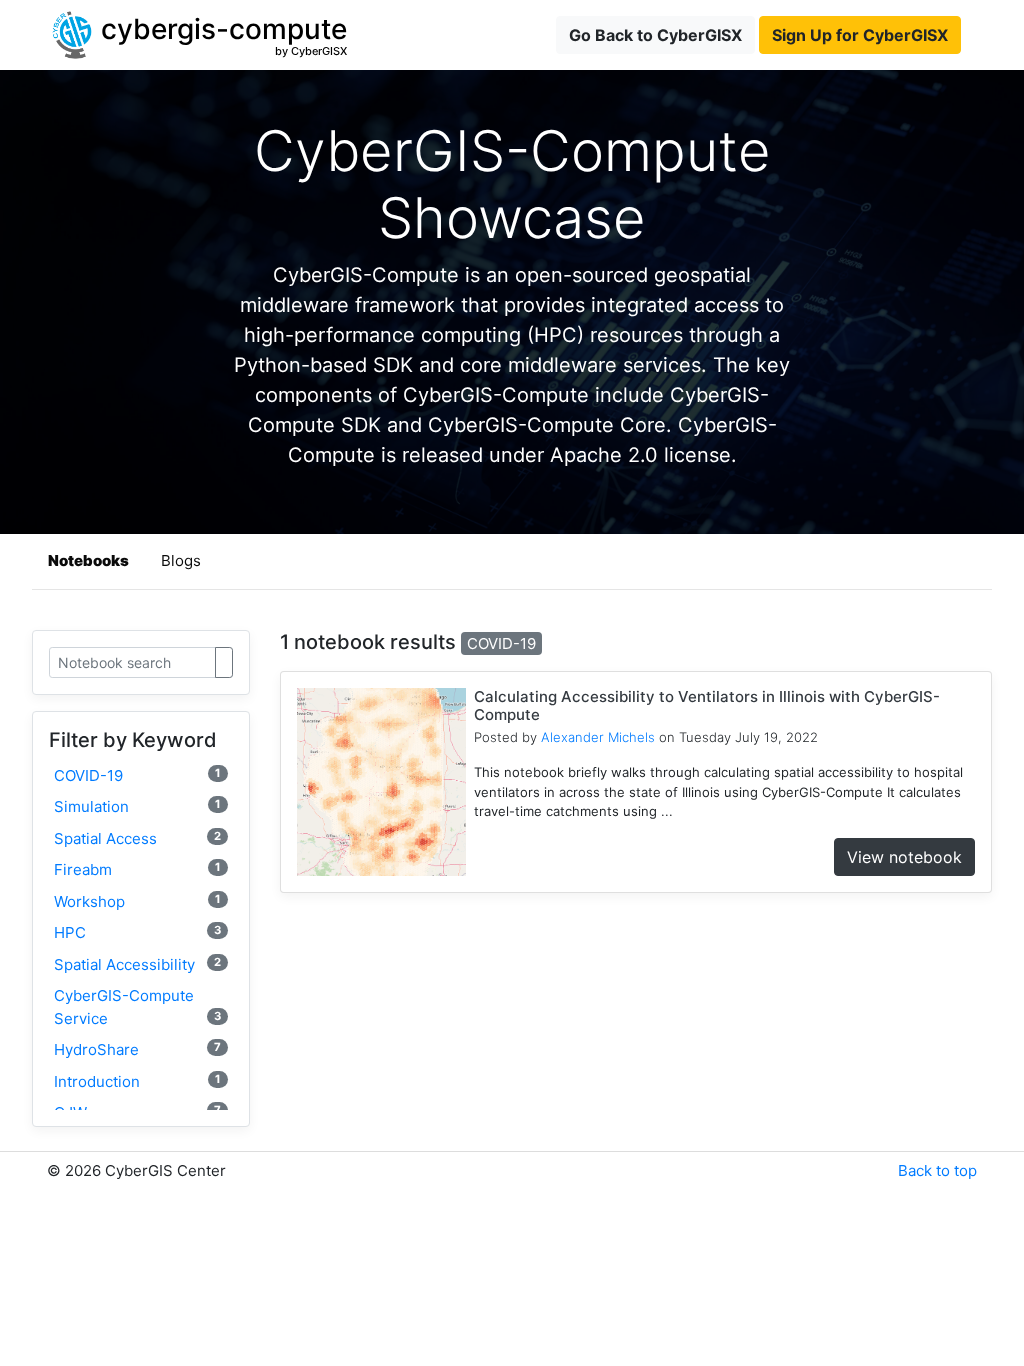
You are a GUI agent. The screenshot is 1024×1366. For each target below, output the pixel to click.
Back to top (937, 1170)
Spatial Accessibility (137, 964)
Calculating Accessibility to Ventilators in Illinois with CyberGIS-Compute (707, 705)
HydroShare (137, 1049)
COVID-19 (137, 775)
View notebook (904, 857)
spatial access (137, 838)
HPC (137, 932)
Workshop (137, 901)
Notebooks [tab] (88, 560)
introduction (137, 1081)
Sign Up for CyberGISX (860, 35)
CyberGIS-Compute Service (137, 1007)
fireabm (137, 869)
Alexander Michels (598, 737)
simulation (137, 806)
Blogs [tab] (181, 560)
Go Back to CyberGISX (655, 35)
